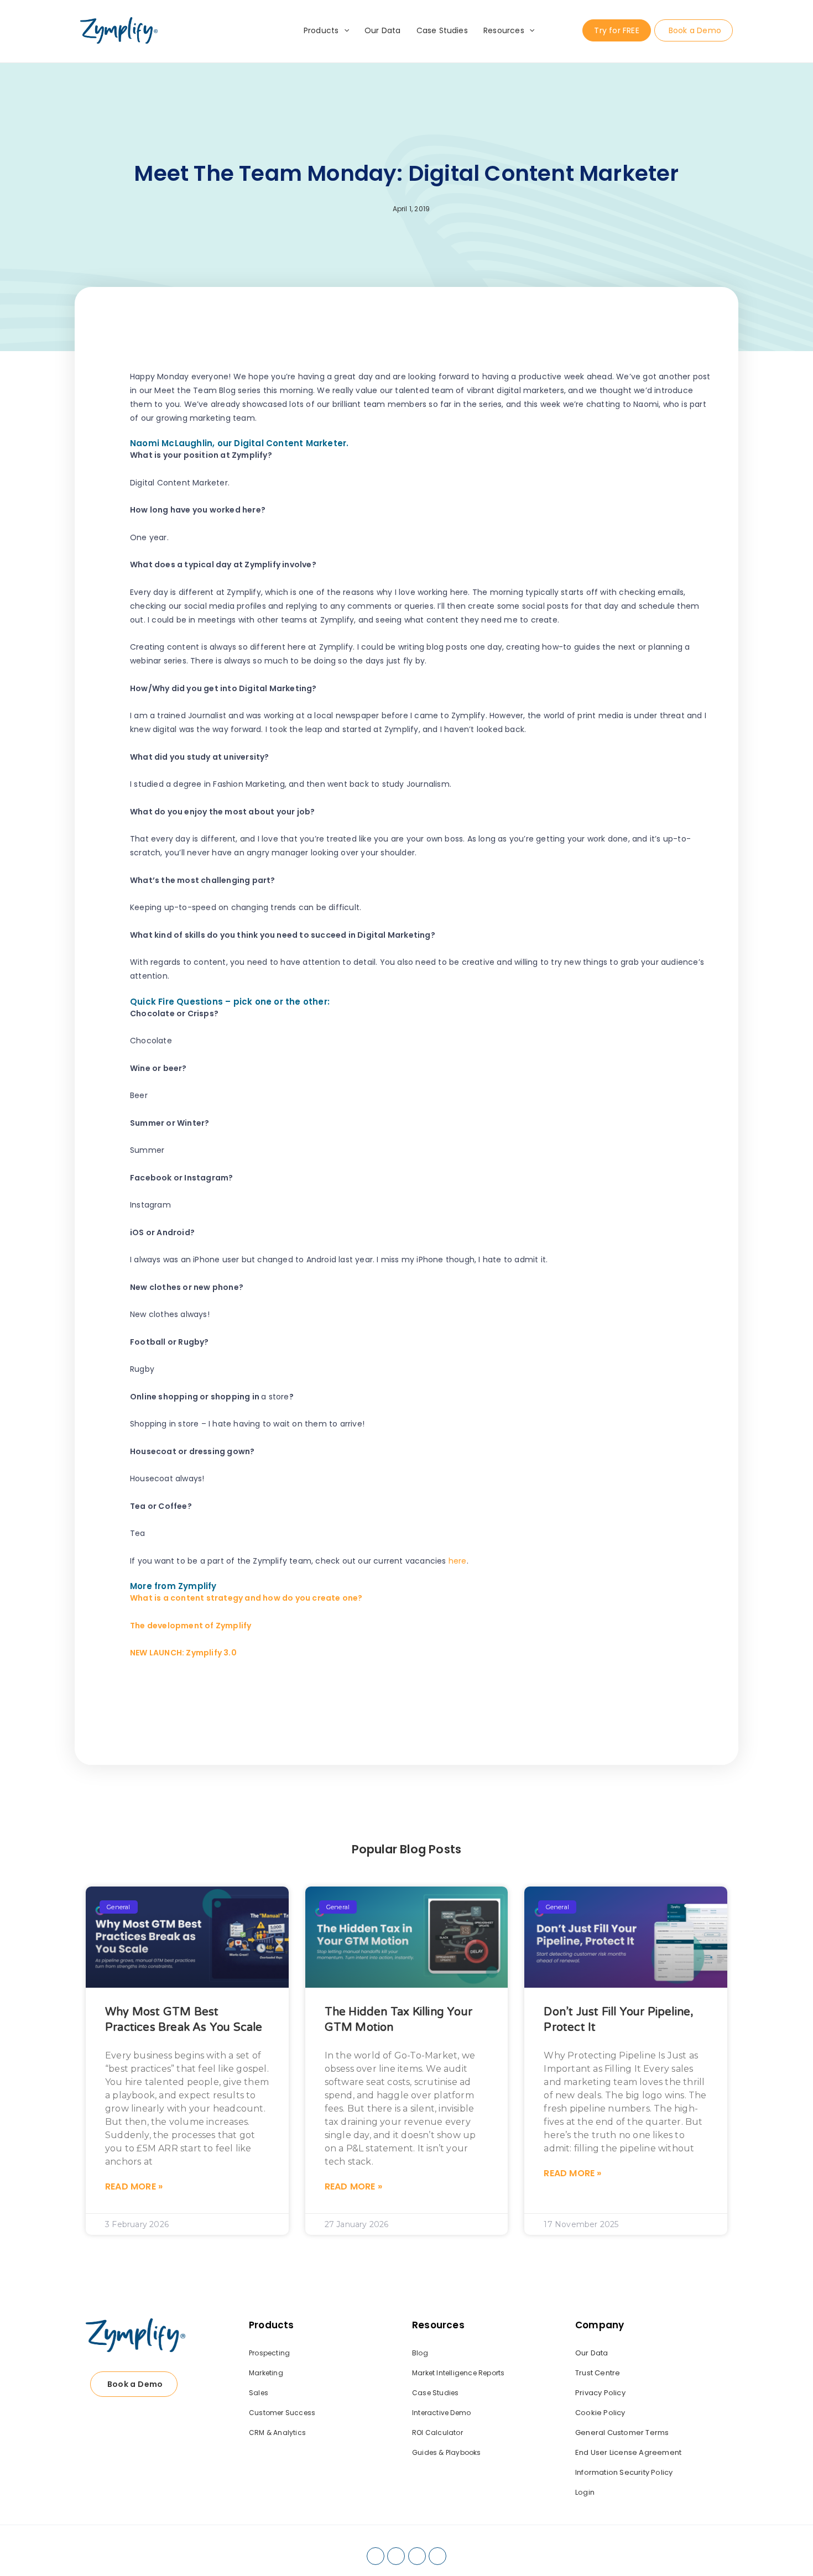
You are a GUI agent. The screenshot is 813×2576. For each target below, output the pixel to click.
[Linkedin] (396, 2556)
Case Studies (442, 30)
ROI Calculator (437, 2433)
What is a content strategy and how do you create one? (246, 1598)
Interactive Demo (441, 2413)
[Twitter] (417, 2556)
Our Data (383, 30)
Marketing (266, 2373)
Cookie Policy (600, 2413)
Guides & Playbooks (447, 2452)
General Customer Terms (622, 2433)
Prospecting (269, 2353)
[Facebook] (376, 2556)
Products (321, 30)
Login (585, 2492)
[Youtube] (437, 2556)
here (458, 1561)
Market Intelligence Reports (458, 2373)
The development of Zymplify (191, 1626)
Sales (259, 2393)
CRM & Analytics (277, 2433)
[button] (590, 1697)
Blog (420, 2353)
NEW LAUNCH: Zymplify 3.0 (183, 1653)
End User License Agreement (628, 2452)
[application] (344, 30)
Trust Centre (598, 2373)
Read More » (134, 2186)
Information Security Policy (624, 2472)
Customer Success (282, 2413)
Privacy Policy (600, 2393)
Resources (504, 30)
